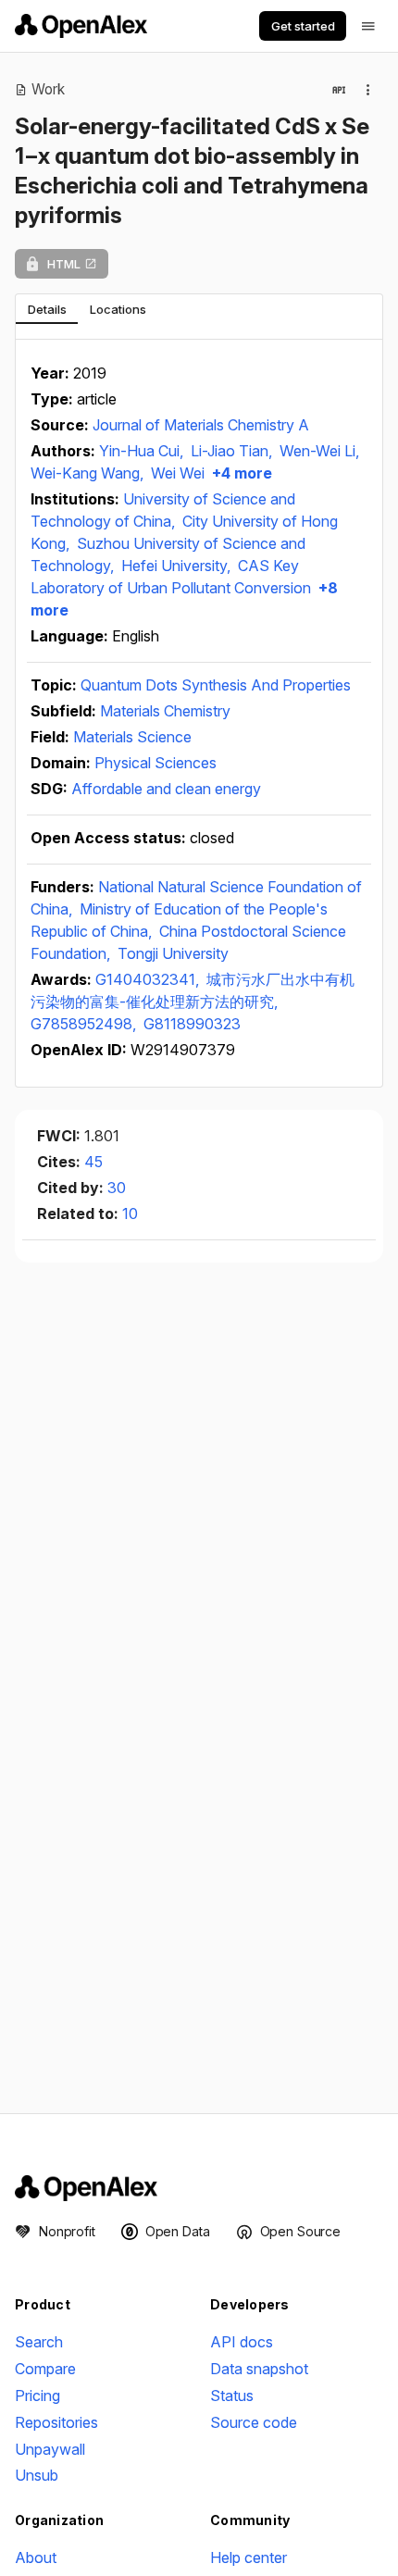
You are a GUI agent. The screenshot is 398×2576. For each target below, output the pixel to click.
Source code (254, 2422)
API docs (242, 2342)
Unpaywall (50, 2449)
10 (130, 1213)
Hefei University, (178, 566)
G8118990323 (192, 1024)
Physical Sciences (155, 763)
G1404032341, (149, 979)
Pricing (37, 2396)
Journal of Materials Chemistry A (201, 425)
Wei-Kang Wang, (89, 473)
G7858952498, (85, 1024)
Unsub (37, 2475)
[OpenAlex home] (81, 26)
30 (117, 1188)
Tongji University (173, 953)
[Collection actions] (368, 90)
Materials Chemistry (165, 711)
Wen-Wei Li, (319, 451)
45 (93, 1162)
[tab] (47, 309)
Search (39, 2342)
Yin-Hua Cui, (143, 451)
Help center (249, 2557)
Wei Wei (178, 473)
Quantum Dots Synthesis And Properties (216, 685)
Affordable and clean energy (166, 789)
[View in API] (339, 90)
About (36, 2557)
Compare (45, 2369)
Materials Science (132, 737)
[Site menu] (368, 26)
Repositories (56, 2422)
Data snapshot (259, 2369)
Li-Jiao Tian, (233, 451)
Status (232, 2396)
